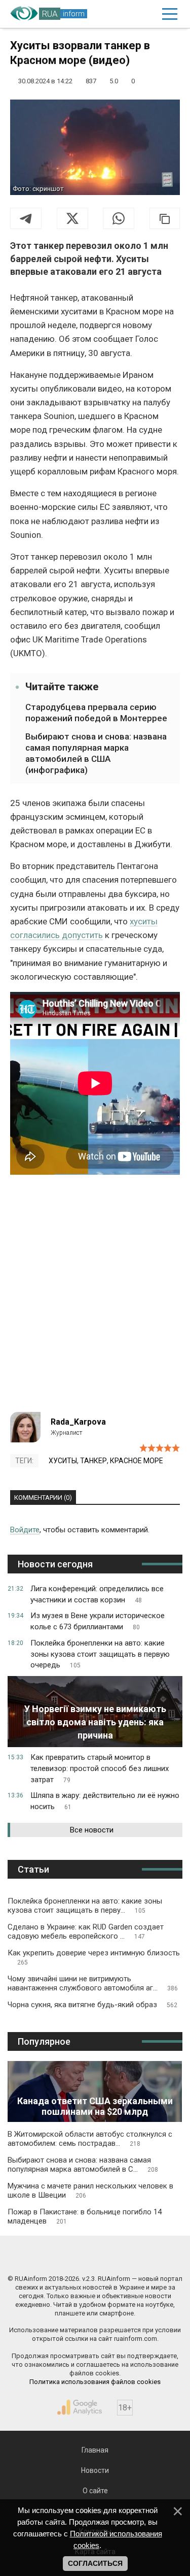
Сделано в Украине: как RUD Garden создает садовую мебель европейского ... (86, 1931)
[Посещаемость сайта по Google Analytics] (80, 2407)
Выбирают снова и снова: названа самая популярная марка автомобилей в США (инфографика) (96, 753)
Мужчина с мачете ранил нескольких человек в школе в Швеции (90, 2191)
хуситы (63, 1461)
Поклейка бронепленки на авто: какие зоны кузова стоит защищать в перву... (85, 1906)
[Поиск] (126, 14)
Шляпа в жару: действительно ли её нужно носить (105, 1801)
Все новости (92, 1830)
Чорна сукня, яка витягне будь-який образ (92, 2005)
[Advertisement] (95, 1297)
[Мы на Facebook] (51, 2257)
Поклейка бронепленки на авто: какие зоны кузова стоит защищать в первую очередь (100, 1654)
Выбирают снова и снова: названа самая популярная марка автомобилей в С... (83, 2165)
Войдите (25, 1530)
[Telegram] (26, 218)
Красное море (137, 1461)
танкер (93, 1461)
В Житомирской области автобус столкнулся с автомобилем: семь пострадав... (90, 2139)
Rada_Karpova (78, 1422)
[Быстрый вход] (147, 14)
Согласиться (95, 2563)
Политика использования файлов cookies (95, 2382)
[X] (72, 218)
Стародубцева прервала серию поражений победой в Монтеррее (96, 713)
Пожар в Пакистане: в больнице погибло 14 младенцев (85, 2216)
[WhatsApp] (119, 218)
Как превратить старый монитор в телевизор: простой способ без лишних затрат (100, 1768)
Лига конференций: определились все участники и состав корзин (97, 1594)
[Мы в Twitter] (139, 2257)
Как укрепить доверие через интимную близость (94, 1957)
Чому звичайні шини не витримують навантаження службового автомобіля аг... (93, 1983)
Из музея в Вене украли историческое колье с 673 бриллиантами (98, 1621)
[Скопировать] (165, 218)
